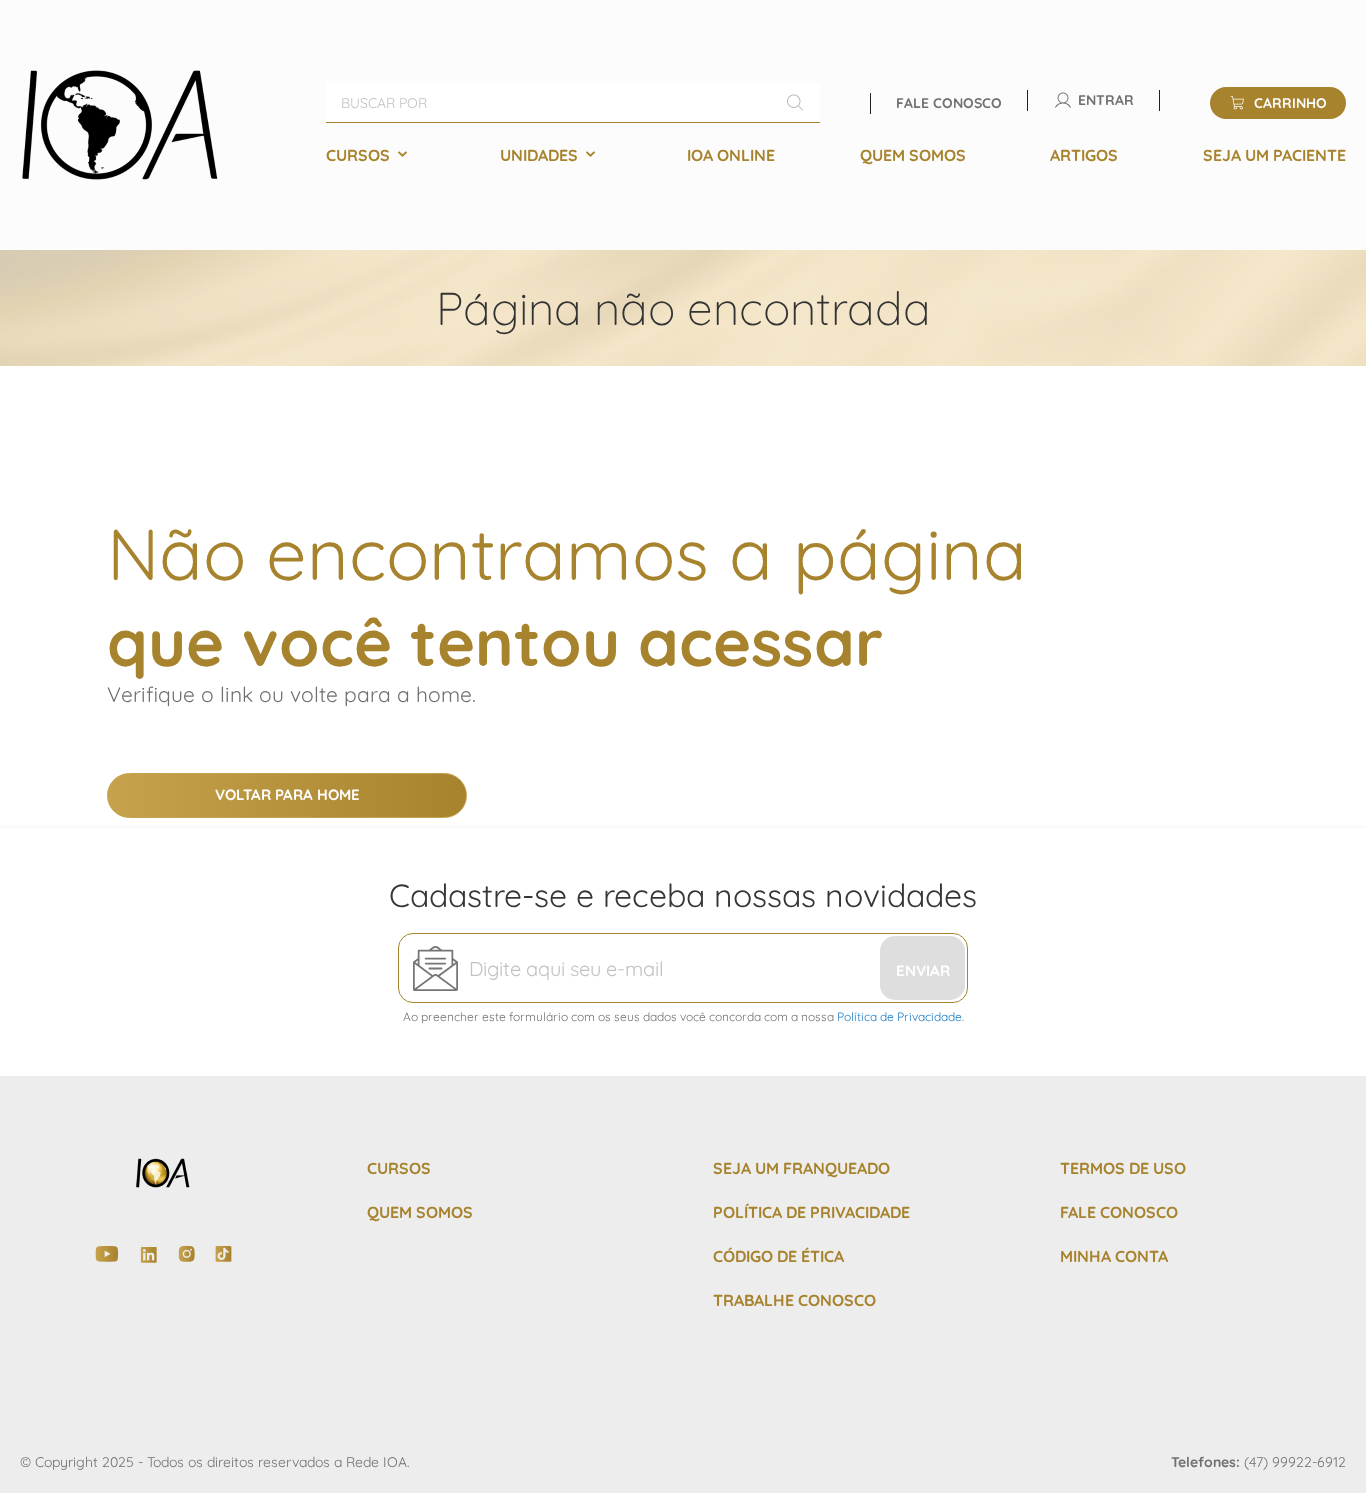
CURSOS (399, 1168)
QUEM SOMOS (420, 1212)
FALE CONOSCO (1119, 1212)
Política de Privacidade (899, 1016)
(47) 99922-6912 (1295, 1462)
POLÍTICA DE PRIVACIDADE (811, 1212)
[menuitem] (370, 155)
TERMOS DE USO (1123, 1168)
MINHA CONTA (1114, 1256)
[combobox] (573, 103)
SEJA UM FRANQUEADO (801, 1168)
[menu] (836, 155)
